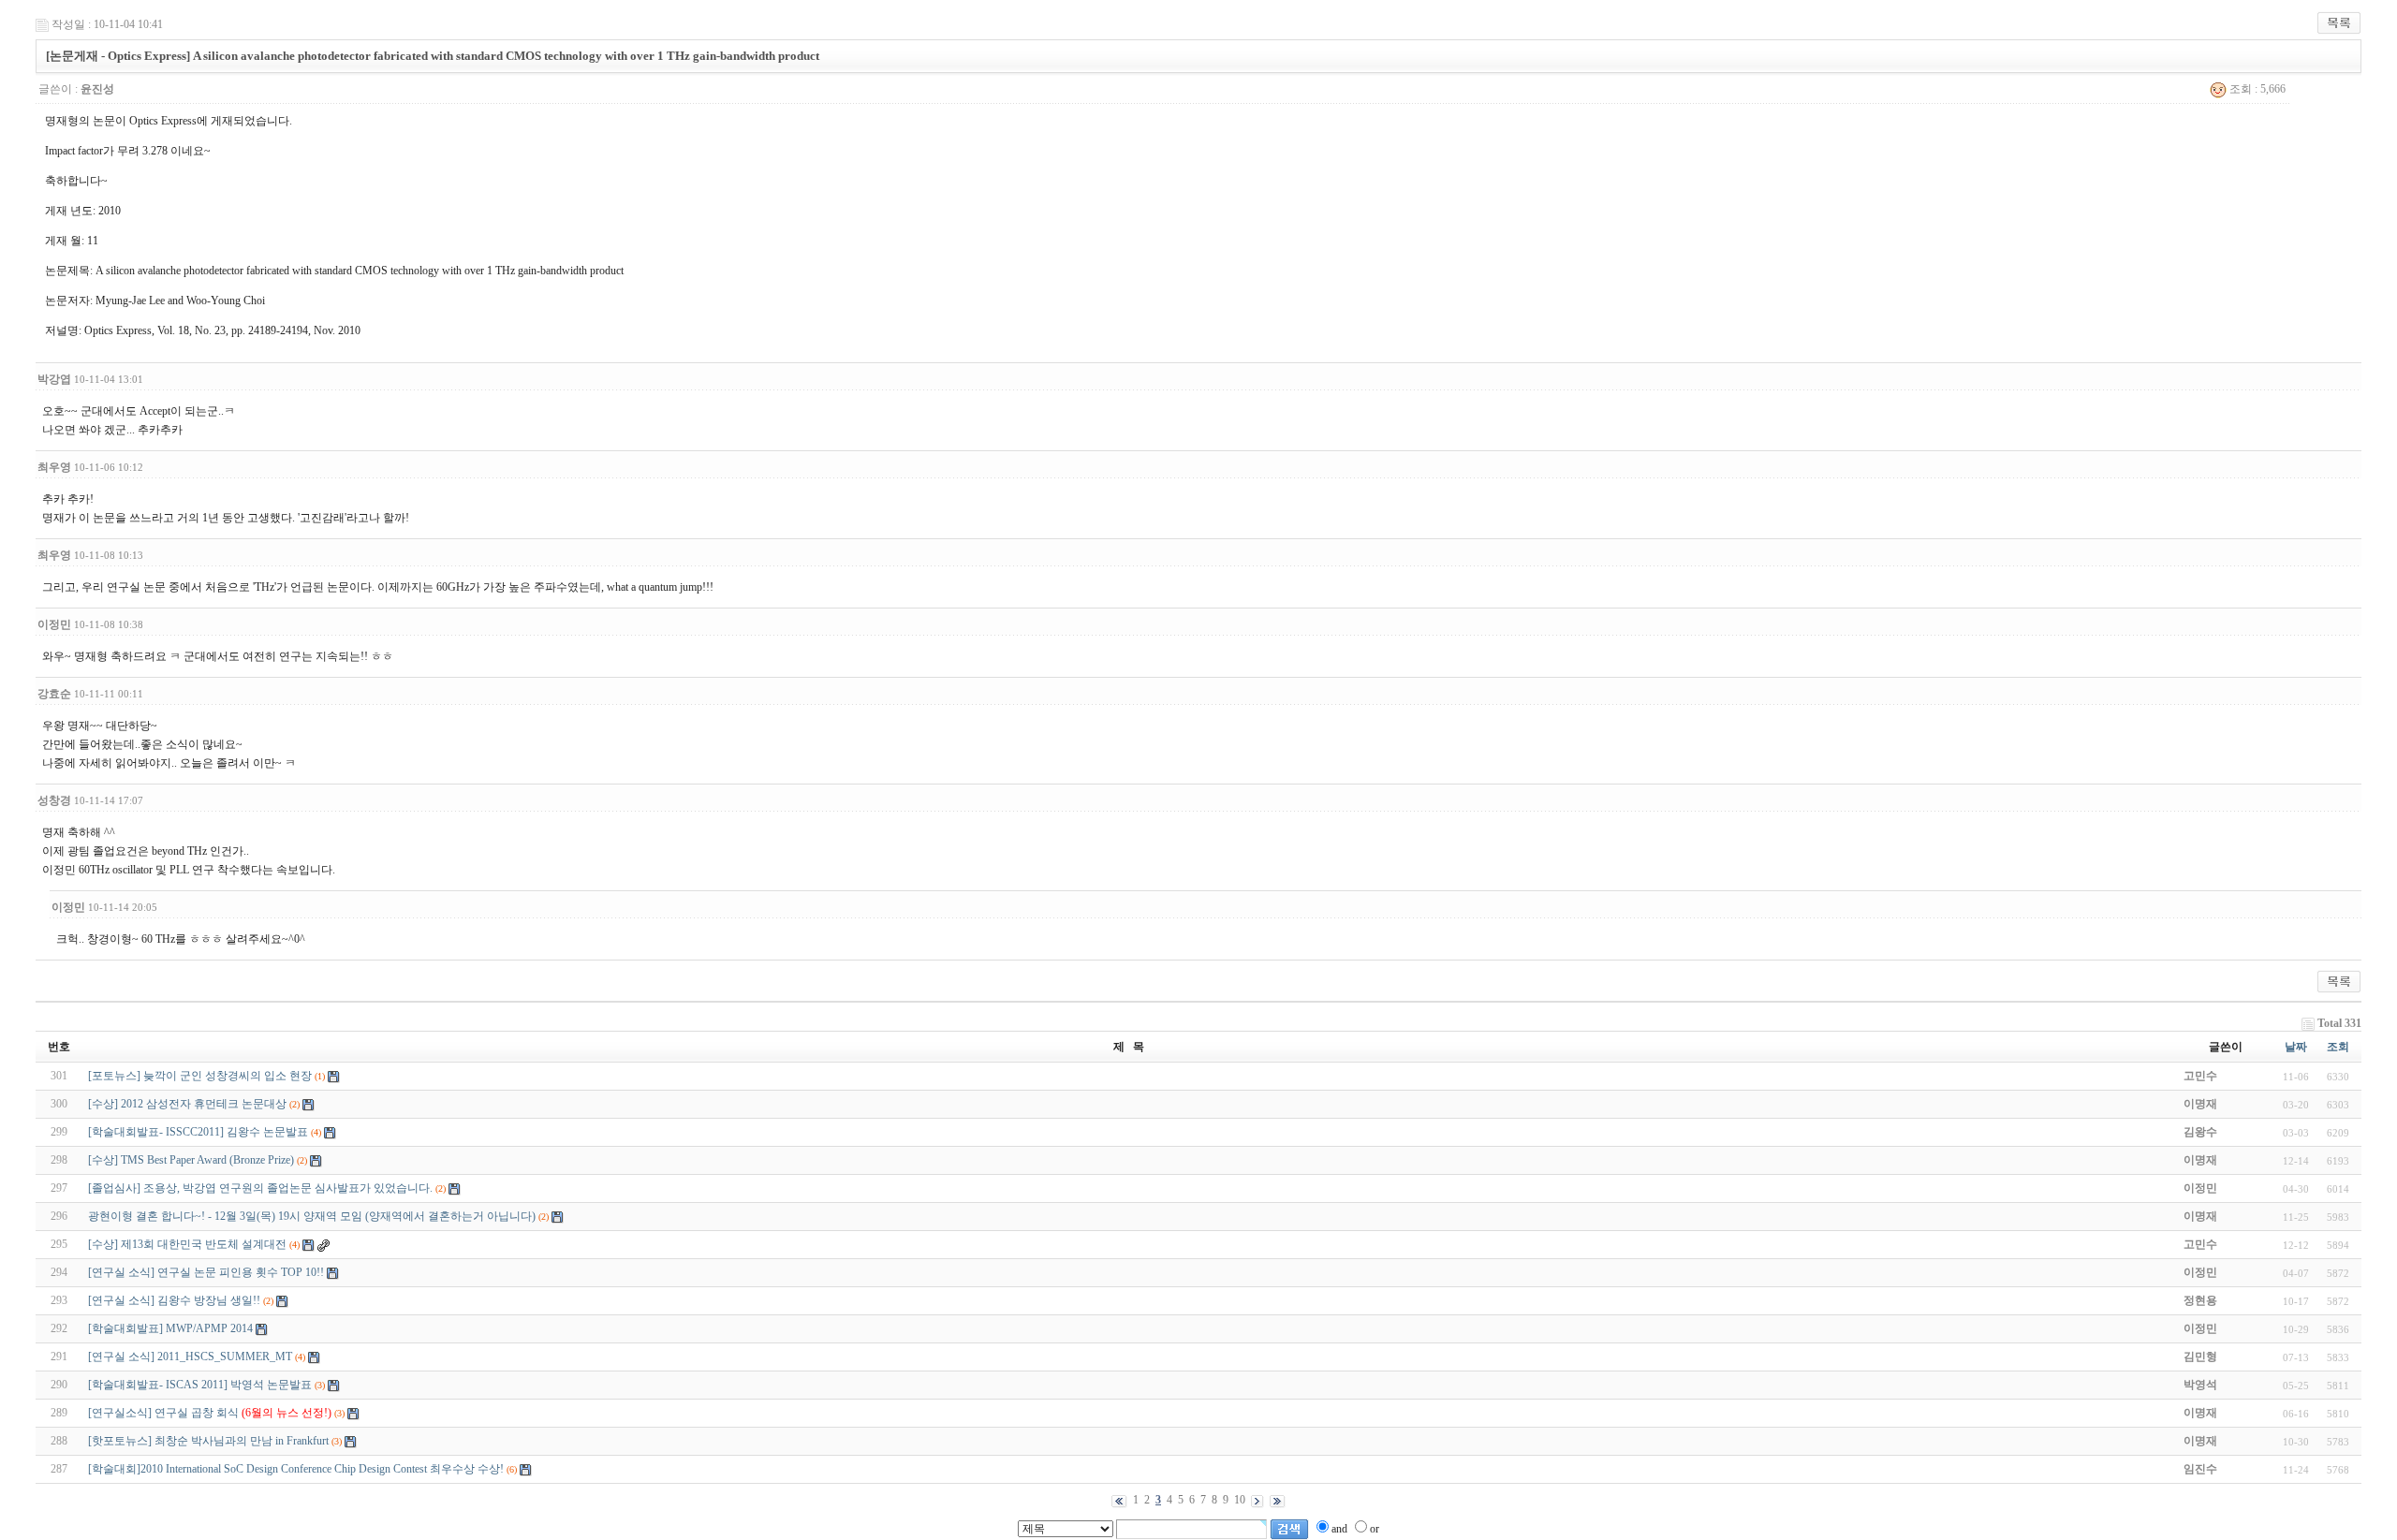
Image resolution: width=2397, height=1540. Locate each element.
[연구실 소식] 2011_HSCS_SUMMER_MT (190, 1357)
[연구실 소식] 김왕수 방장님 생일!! (174, 1300)
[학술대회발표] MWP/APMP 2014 (170, 1328)
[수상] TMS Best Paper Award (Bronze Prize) (191, 1160)
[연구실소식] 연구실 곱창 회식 (210, 1413)
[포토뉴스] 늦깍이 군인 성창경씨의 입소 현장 (200, 1076)
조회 (2338, 1047)
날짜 (2296, 1047)
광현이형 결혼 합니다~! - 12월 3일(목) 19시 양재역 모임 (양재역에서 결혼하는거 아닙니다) (312, 1216)
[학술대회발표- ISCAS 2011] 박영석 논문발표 (200, 1385)
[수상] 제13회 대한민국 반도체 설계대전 (187, 1244)
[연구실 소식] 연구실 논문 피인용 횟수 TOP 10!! (206, 1272)
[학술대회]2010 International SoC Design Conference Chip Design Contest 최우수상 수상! (296, 1469)
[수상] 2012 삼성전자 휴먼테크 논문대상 (187, 1104)
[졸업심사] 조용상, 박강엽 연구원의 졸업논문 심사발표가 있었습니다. (260, 1188)
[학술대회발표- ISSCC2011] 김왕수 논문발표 (198, 1132)
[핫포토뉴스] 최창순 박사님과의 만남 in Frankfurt (208, 1441)
